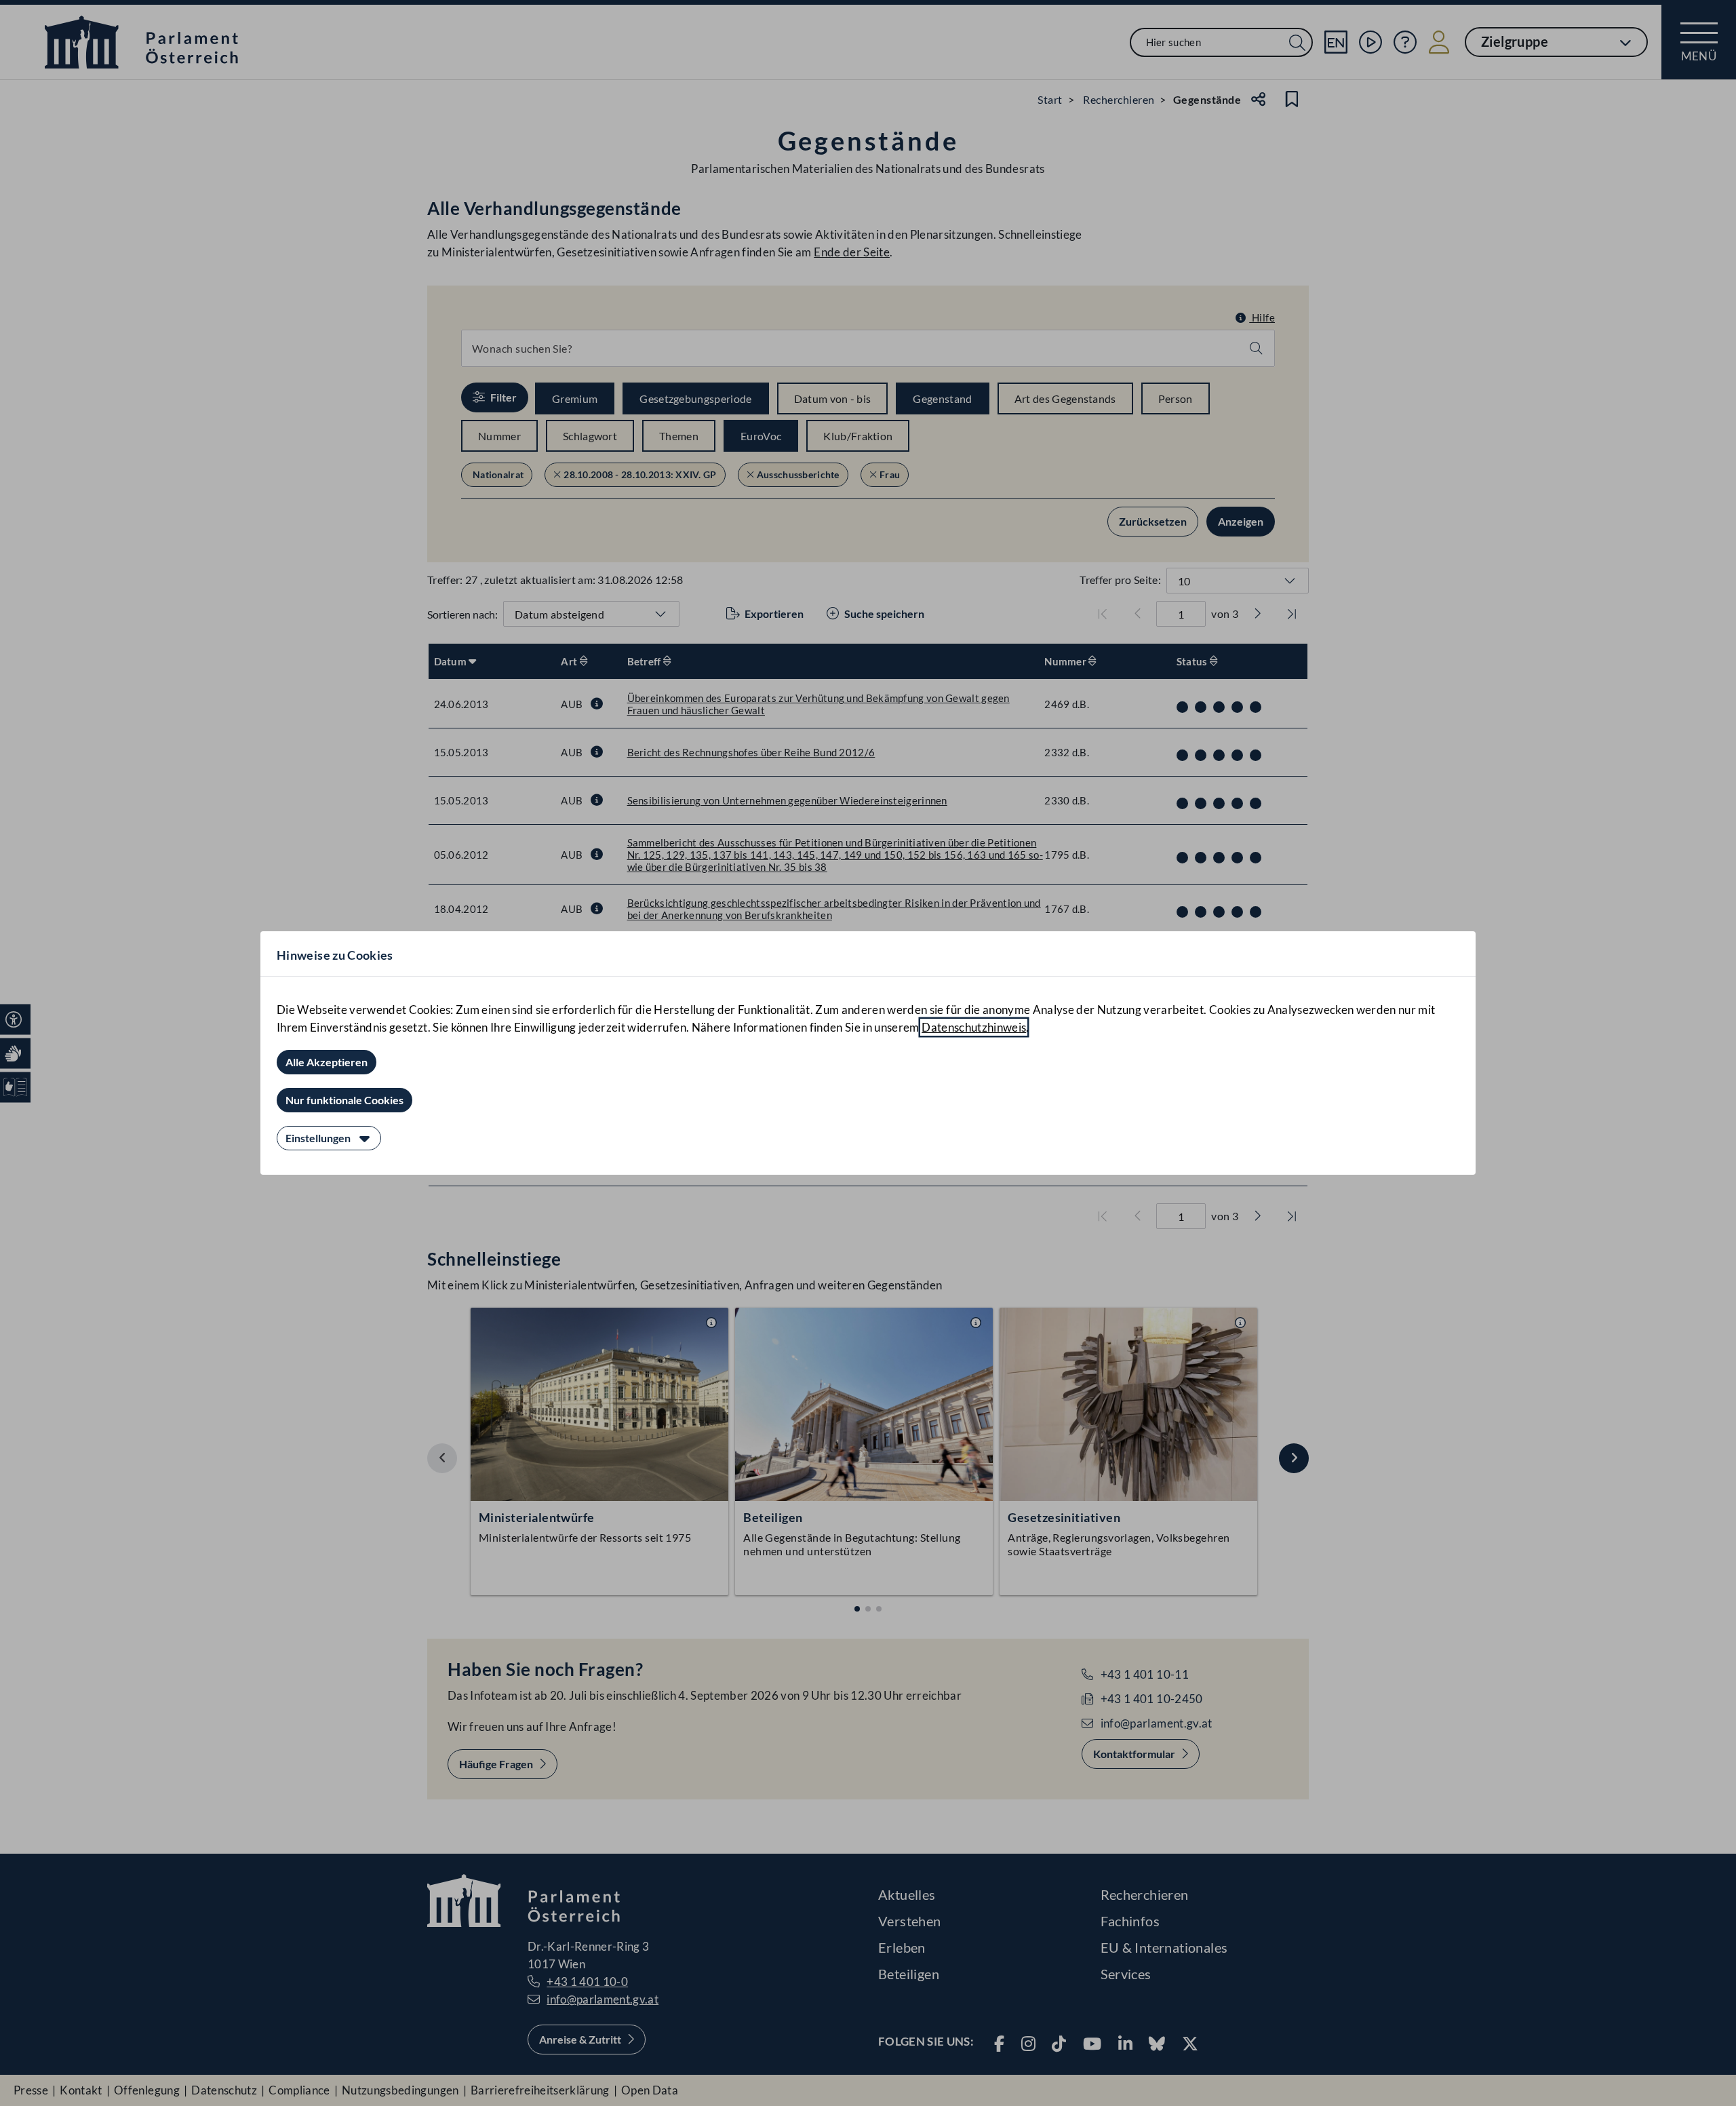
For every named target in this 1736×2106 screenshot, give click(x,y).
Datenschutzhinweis (974, 1027)
